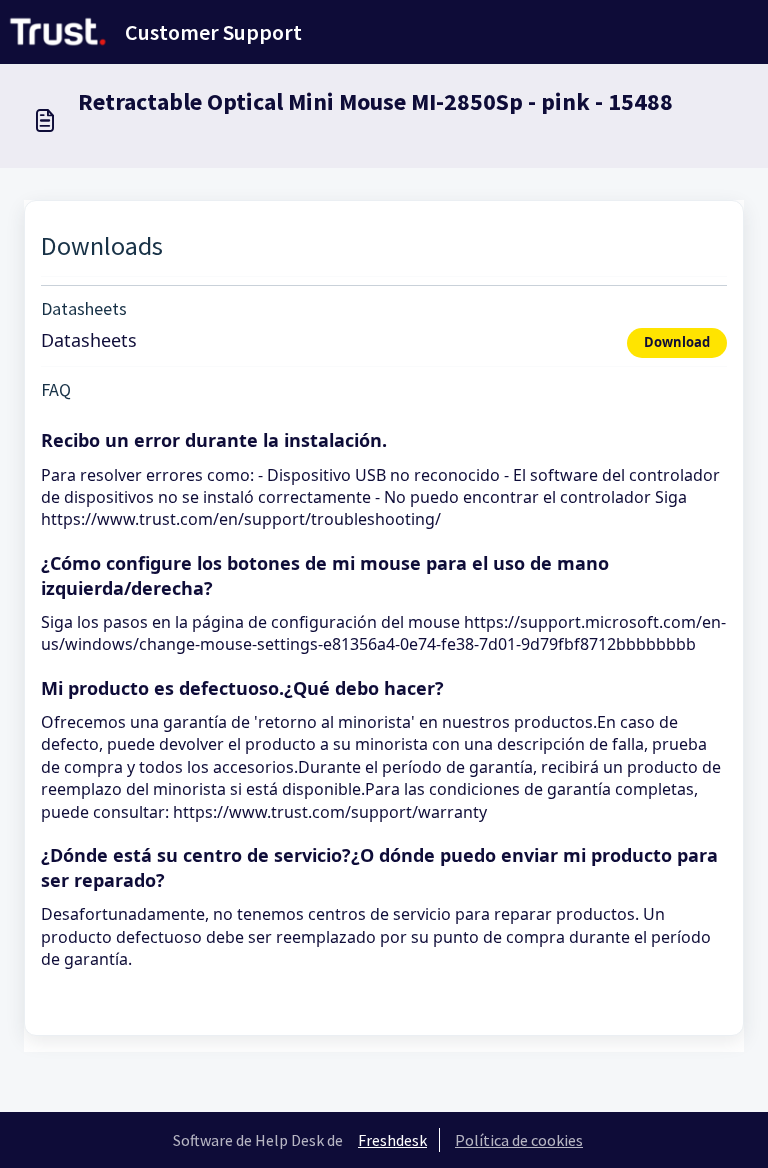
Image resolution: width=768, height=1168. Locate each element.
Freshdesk (392, 1140)
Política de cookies (519, 1140)
